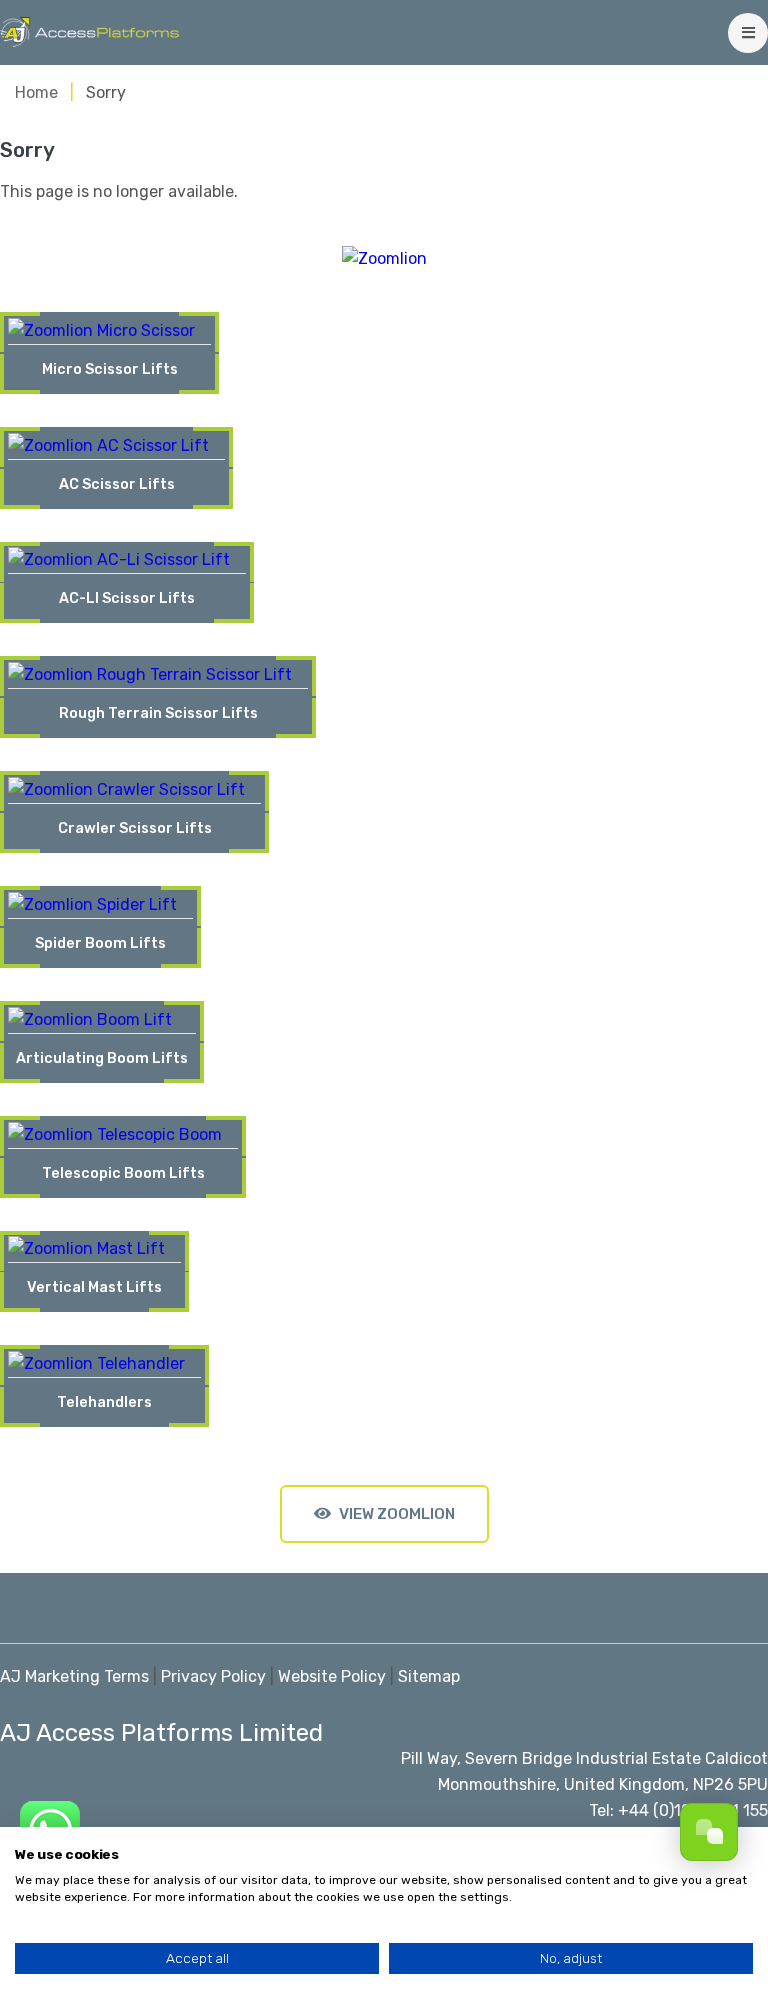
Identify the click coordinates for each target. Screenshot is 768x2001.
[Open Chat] (709, 1832)
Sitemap (429, 1676)
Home (36, 92)
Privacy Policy (213, 1676)
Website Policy (332, 1676)
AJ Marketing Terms (74, 1676)
